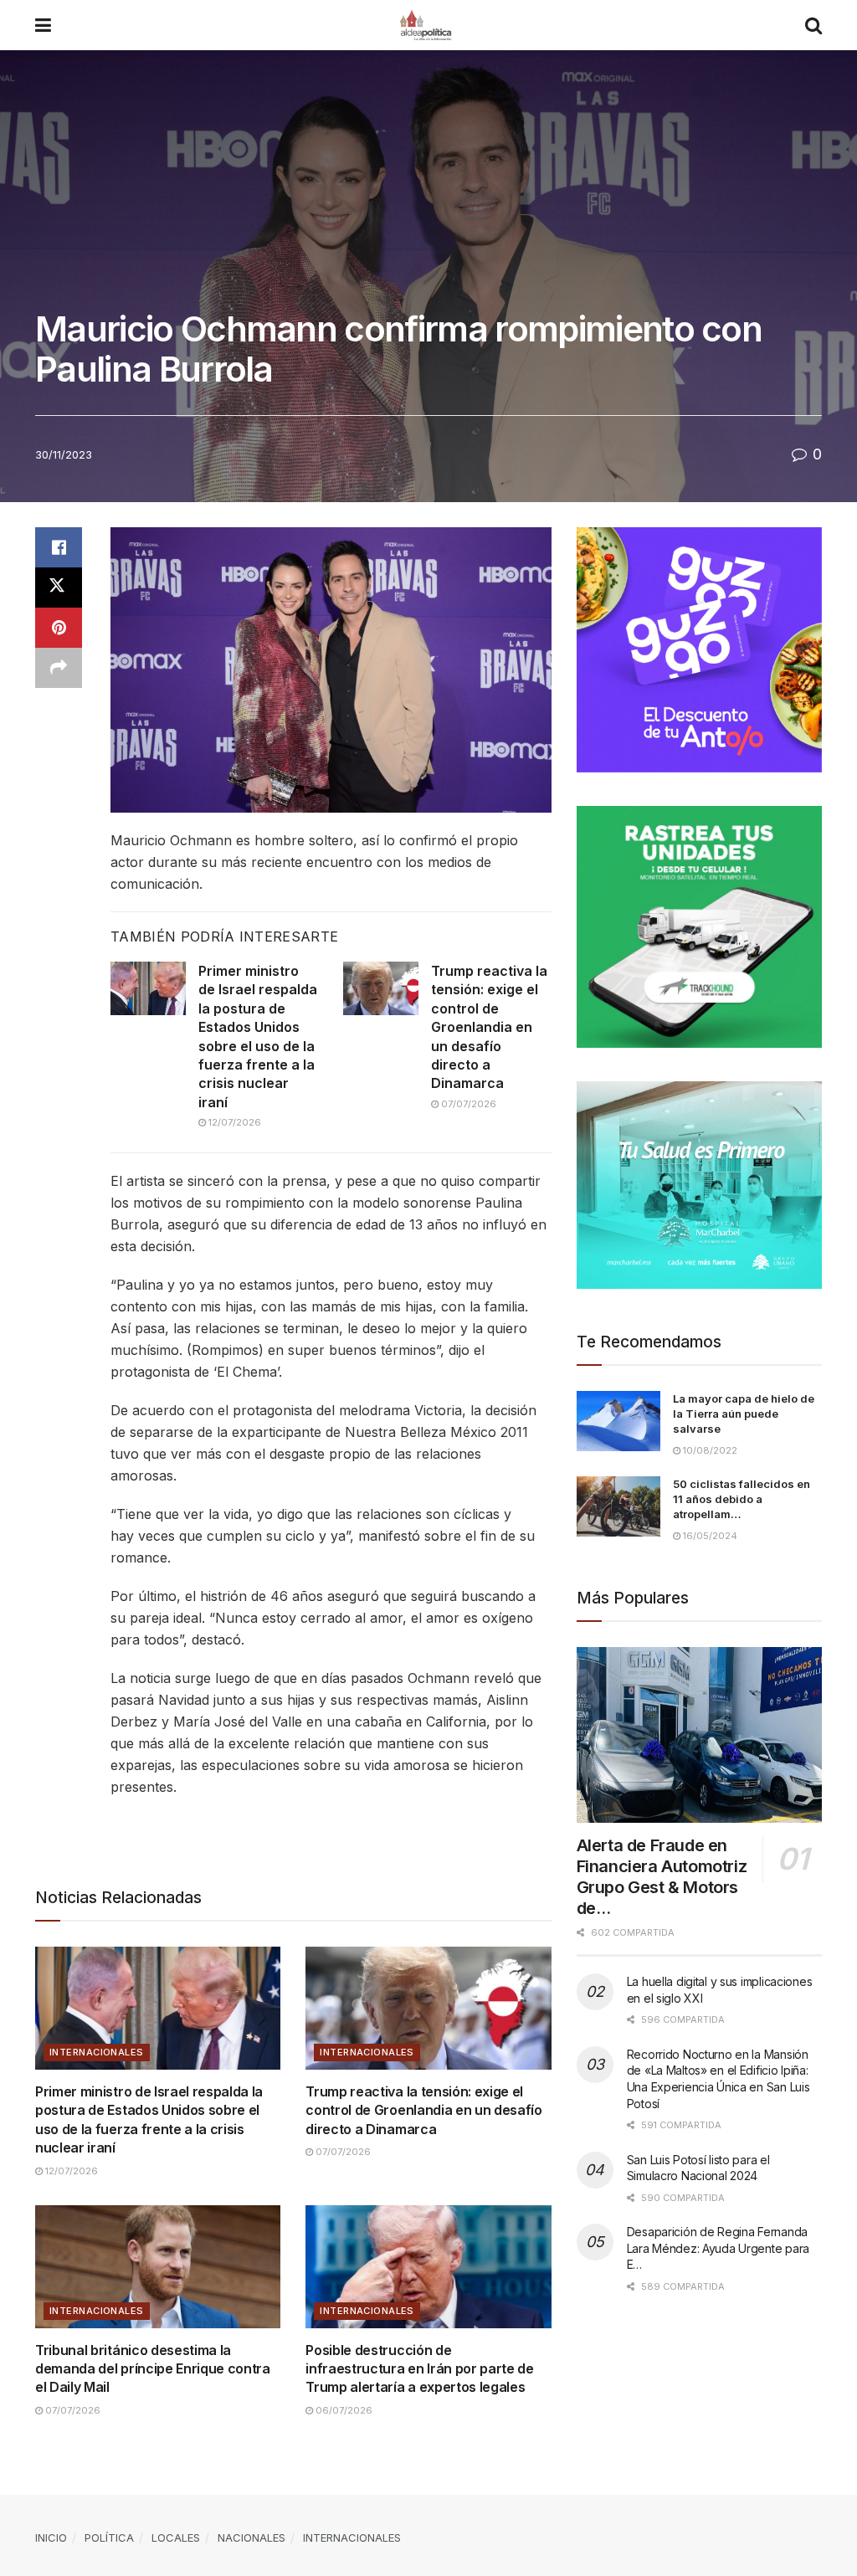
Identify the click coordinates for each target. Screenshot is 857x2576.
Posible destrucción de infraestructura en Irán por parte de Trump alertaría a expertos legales (419, 2369)
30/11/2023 (64, 454)
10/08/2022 (709, 1450)
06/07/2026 (343, 2410)
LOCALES (176, 2538)
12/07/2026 (233, 1122)
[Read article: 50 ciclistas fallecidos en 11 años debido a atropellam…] (618, 1506)
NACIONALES (251, 2538)
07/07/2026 (467, 1104)
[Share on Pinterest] (59, 628)
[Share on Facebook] (59, 547)
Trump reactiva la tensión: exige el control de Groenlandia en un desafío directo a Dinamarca (489, 1027)
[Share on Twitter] (59, 588)
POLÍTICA (109, 2538)
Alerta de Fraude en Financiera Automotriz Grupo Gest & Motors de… (662, 1877)
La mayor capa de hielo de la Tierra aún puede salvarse (744, 1414)
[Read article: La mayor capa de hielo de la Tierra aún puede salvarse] (618, 1421)
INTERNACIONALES (97, 2052)
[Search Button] (813, 25)
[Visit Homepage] (428, 25)
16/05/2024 (709, 1536)
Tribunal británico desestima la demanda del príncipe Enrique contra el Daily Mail (153, 2369)
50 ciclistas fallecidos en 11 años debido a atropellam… (742, 1499)
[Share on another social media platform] (59, 668)
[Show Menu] (43, 25)
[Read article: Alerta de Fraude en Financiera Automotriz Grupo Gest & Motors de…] (699, 1735)
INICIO (51, 2538)
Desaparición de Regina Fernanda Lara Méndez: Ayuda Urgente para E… (718, 2248)
